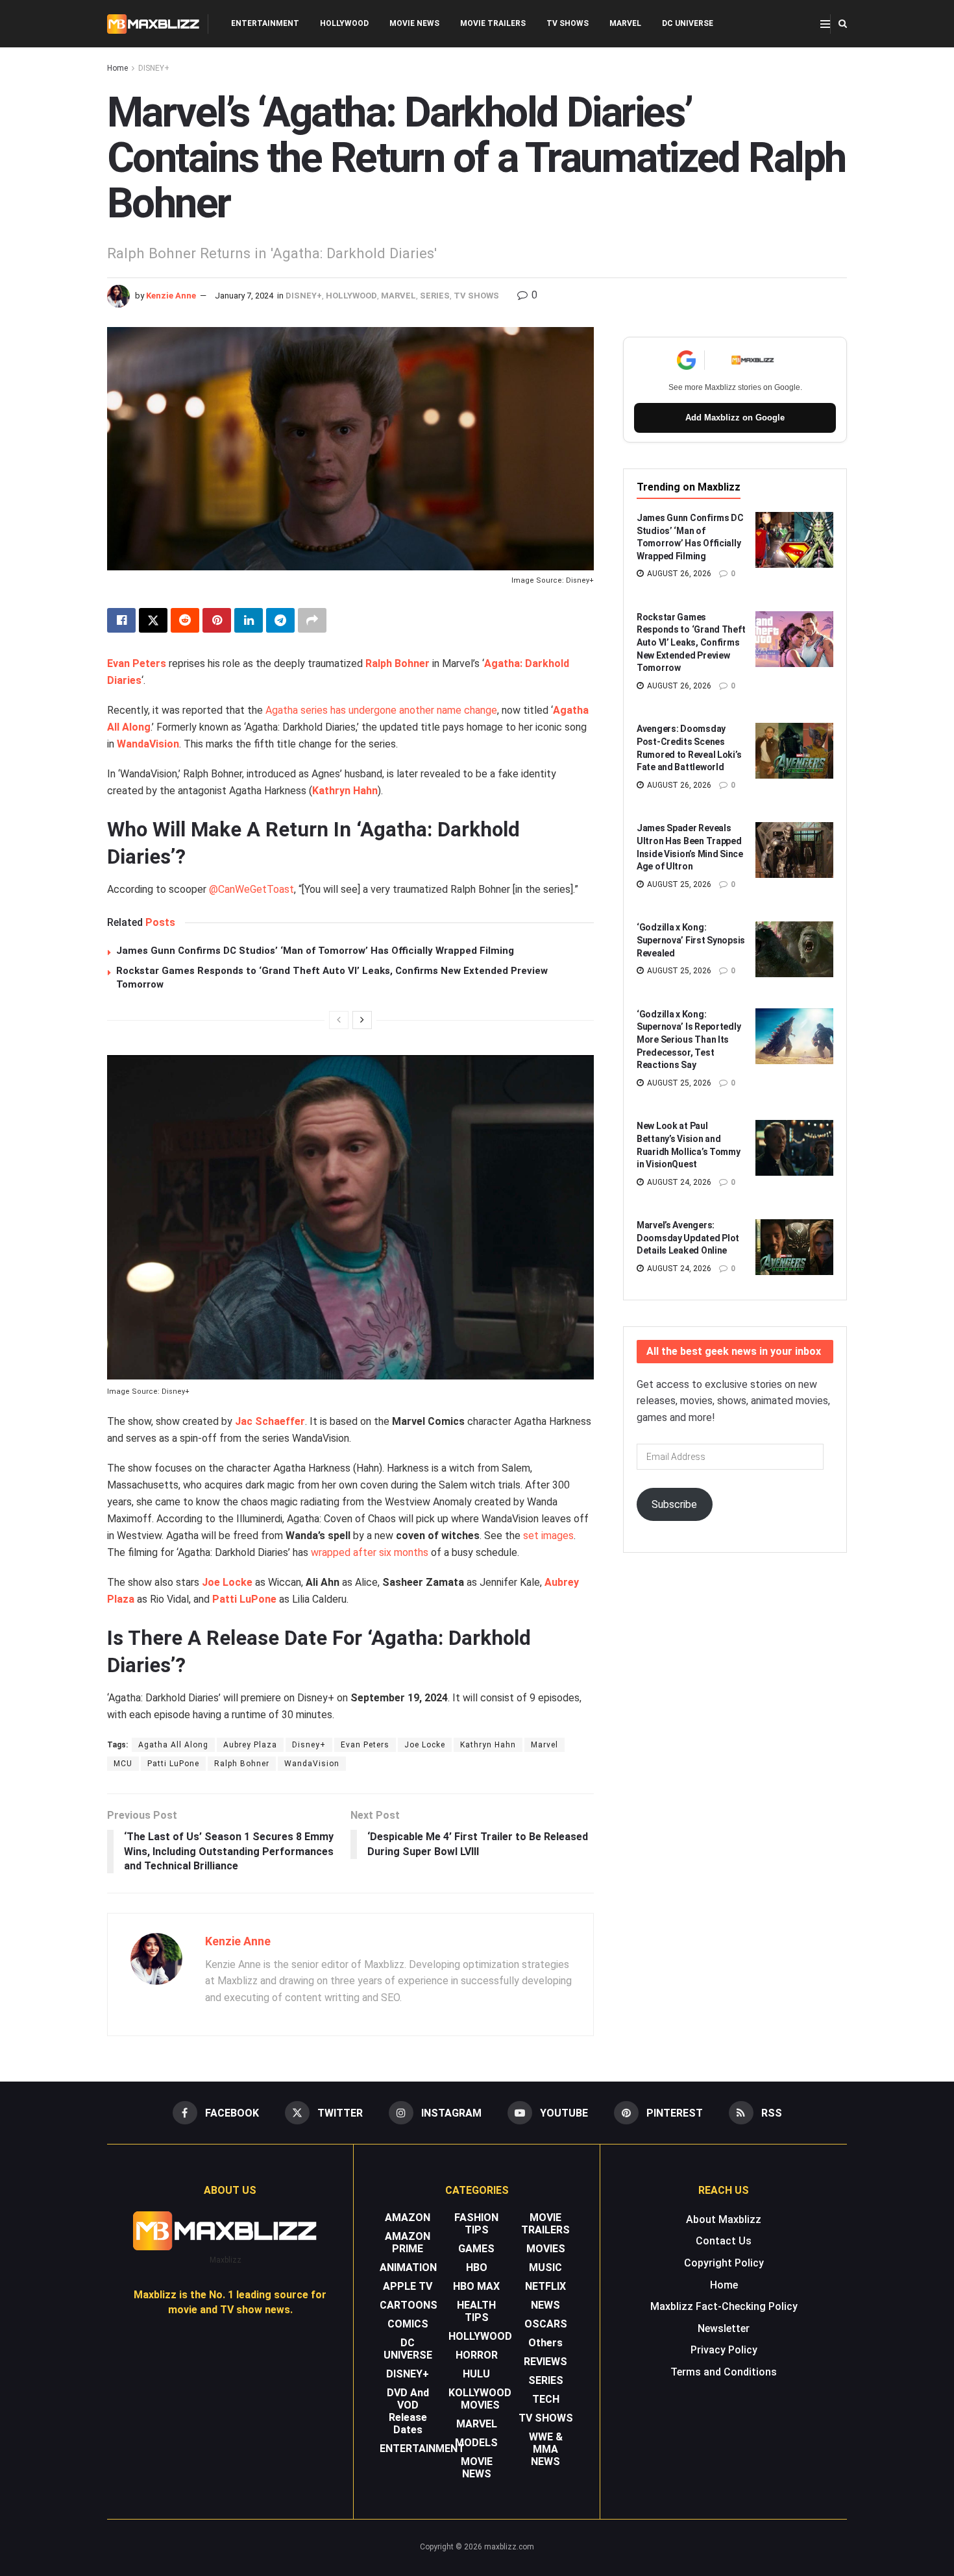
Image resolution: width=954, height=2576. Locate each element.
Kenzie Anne (171, 296)
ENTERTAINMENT (265, 23)
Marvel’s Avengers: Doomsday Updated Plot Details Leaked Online (688, 1238)
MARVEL (625, 23)
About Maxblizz (724, 2219)
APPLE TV (408, 2286)
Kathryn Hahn (345, 791)
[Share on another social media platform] (312, 620)
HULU (476, 2374)
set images (548, 1536)
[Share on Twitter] (153, 620)
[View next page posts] (362, 1020)
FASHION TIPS (476, 2224)
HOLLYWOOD (344, 23)
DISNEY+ (154, 68)
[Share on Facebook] (121, 620)
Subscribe (674, 1504)
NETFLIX (545, 2286)
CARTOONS (409, 2305)
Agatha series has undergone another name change (381, 710)
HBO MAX (476, 2286)
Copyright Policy (724, 2263)
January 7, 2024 (244, 296)
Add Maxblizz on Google (735, 418)
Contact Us (724, 2241)
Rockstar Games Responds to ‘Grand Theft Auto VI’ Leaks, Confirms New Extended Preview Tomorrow (691, 642)
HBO (477, 2267)
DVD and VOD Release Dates (408, 2411)
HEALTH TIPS (476, 2311)
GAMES (476, 2249)
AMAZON (408, 2218)
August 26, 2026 (678, 574)
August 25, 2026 (678, 884)
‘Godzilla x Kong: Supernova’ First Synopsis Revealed (691, 940)
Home (117, 68)
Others (545, 2343)
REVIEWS (545, 2362)
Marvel (544, 1745)
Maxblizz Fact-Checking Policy (724, 2306)
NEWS (545, 2305)
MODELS (476, 2443)
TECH (546, 2399)
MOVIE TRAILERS (493, 23)
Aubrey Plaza (250, 1745)
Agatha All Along (173, 1745)
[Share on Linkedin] (249, 620)
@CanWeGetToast (251, 889)
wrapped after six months (370, 1552)
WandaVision (148, 744)
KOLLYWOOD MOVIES (480, 2399)
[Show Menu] (825, 24)
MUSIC (545, 2267)
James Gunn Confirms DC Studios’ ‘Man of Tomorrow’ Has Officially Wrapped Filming (315, 951)
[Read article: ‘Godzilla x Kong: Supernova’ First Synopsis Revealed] (794, 949)
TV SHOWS (568, 23)
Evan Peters (137, 663)
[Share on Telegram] (280, 620)
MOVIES (546, 2249)
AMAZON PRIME (408, 2242)
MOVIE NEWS (414, 23)
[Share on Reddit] (185, 620)
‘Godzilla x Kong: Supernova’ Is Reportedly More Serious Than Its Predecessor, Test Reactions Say (689, 1039)
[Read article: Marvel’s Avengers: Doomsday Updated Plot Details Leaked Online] (794, 1247)
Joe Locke (227, 1582)
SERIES (435, 296)
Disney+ (309, 1745)
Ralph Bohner (397, 663)
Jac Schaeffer (270, 1421)
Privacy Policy (724, 2350)
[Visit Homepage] (153, 24)
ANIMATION (408, 2267)
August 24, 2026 (678, 1182)
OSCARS (546, 2324)
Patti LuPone (244, 1599)
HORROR (477, 2355)
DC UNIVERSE (688, 23)
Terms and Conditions (724, 2372)
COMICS (408, 2324)
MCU (123, 1764)
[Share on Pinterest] (217, 620)
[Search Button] (843, 24)
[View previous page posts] (339, 1020)
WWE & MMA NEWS (546, 2449)
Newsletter (724, 2328)
